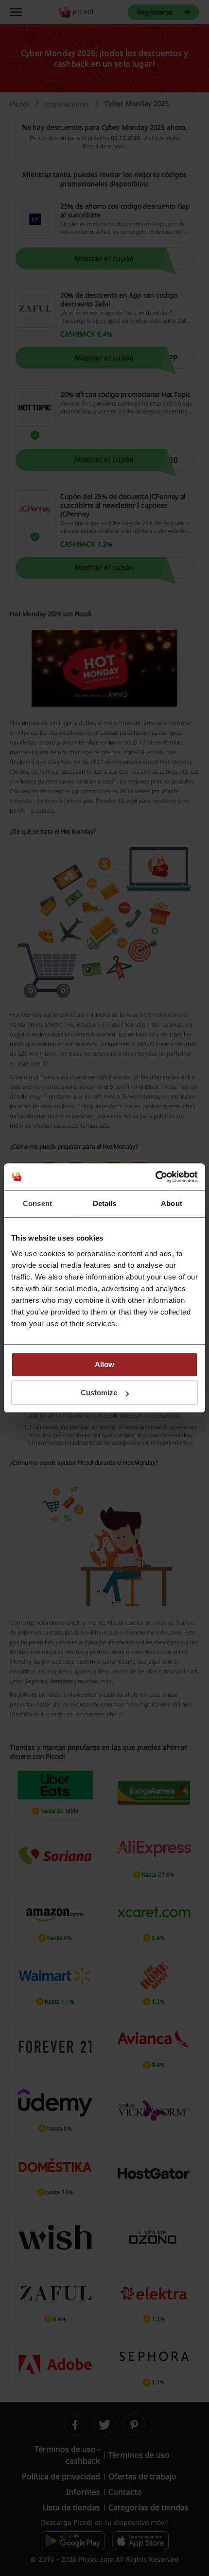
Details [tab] (105, 1203)
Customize (99, 1393)
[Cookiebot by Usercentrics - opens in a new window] (155, 1177)
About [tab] (172, 1203)
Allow (104, 1364)
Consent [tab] (37, 1203)
